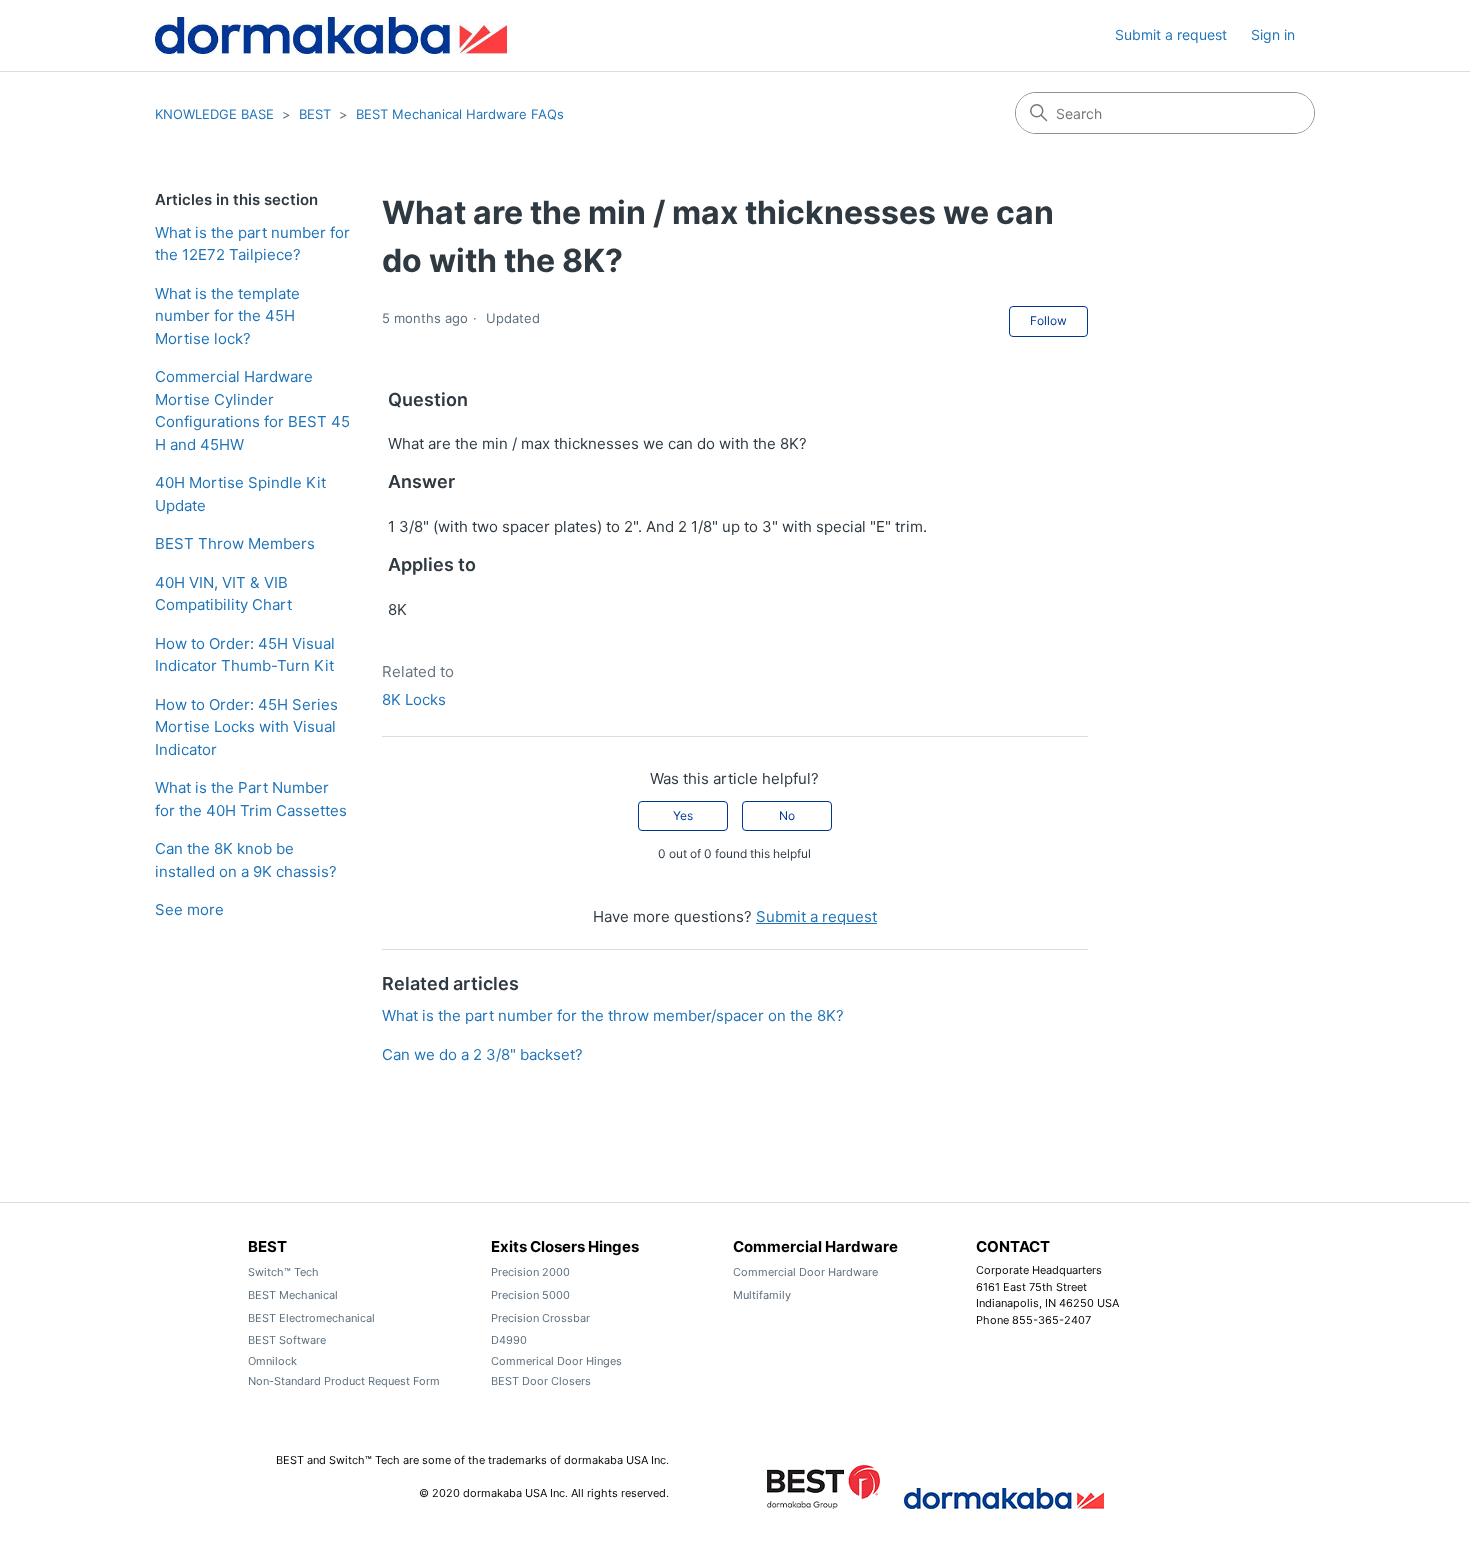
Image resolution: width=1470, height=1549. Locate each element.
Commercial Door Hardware (805, 1272)
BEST (315, 114)
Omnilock (272, 1361)
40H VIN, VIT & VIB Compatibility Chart (223, 594)
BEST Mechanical (293, 1295)
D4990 (509, 1340)
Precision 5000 (530, 1295)
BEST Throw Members (235, 543)
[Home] (331, 35)
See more (189, 909)
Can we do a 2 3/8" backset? (482, 1054)
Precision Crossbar (540, 1318)
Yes (683, 815)
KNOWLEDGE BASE (214, 114)
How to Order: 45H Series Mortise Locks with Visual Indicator (246, 727)
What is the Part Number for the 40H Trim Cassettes (251, 799)
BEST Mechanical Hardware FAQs (460, 114)
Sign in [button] (1273, 34)
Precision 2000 (530, 1272)
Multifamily (762, 1295)
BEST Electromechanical (311, 1318)
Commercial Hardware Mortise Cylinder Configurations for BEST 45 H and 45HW (252, 410)
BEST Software (287, 1340)
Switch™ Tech (283, 1272)
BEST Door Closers (541, 1381)
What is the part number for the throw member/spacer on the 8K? (613, 1015)
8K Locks (414, 699)
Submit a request (1171, 34)
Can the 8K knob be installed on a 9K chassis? (246, 860)
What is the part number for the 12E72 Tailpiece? (252, 244)
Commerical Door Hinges (556, 1361)
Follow (1048, 320)
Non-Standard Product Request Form (344, 1381)
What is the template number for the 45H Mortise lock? (227, 316)
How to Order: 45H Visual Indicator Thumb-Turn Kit (245, 655)
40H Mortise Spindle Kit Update (240, 494)
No (787, 815)
